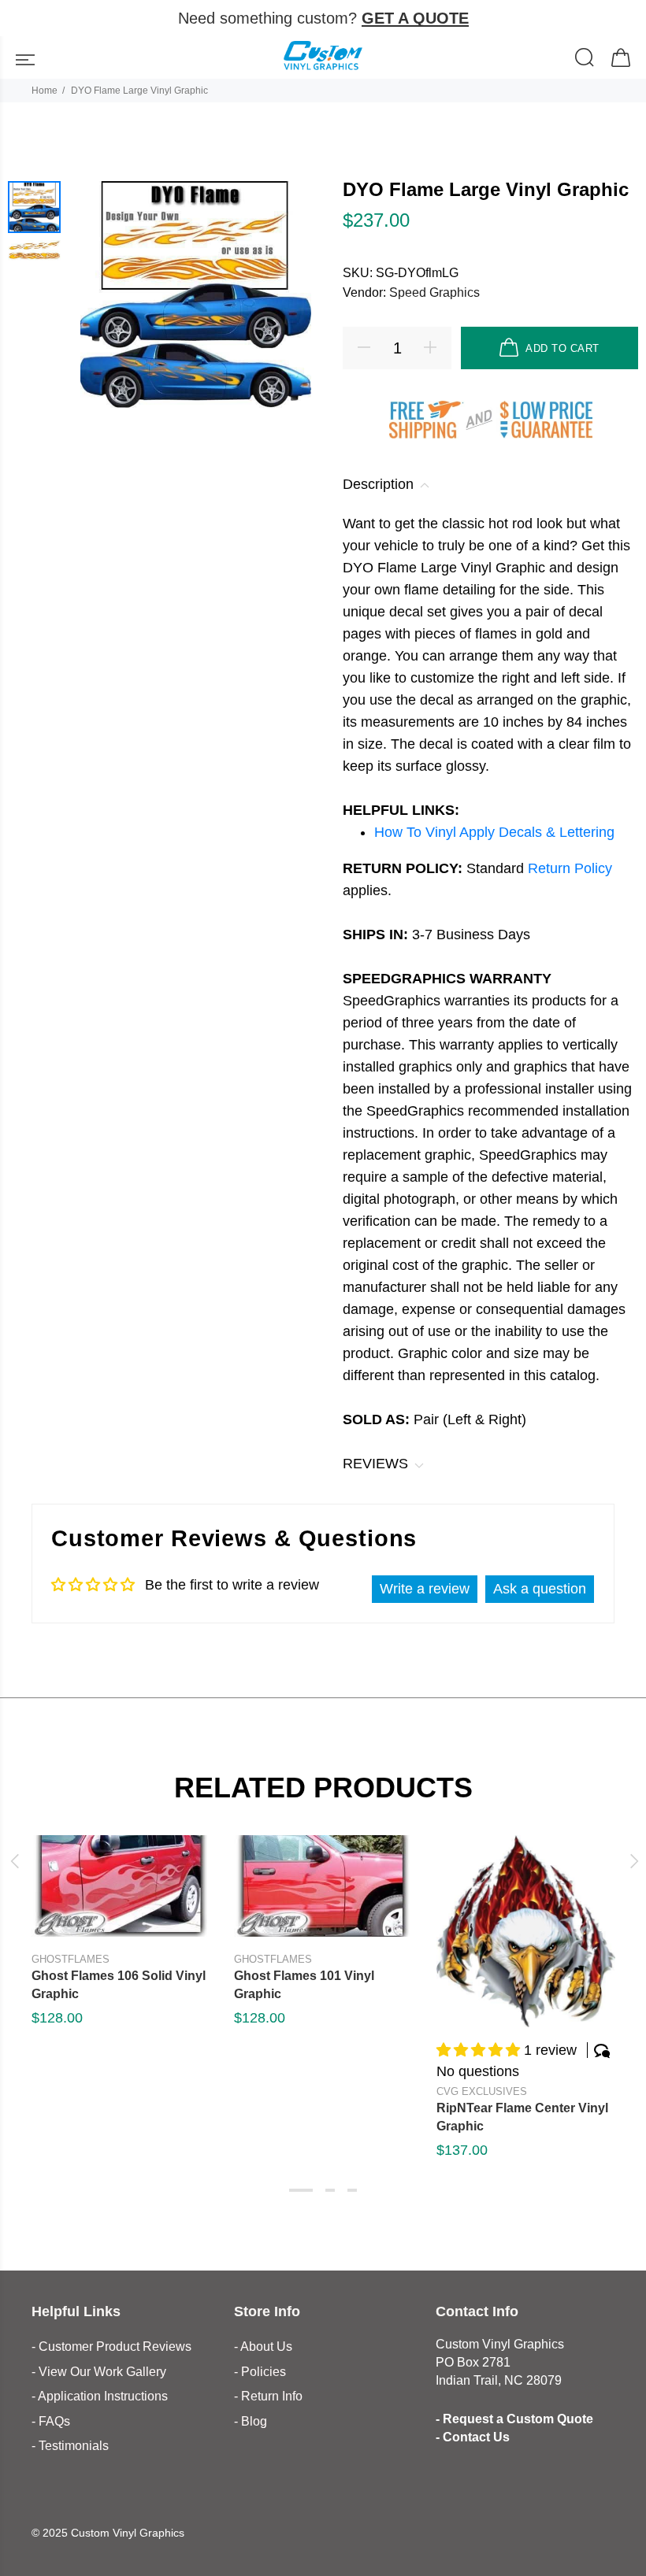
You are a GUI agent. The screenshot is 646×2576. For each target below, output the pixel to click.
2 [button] (330, 2190)
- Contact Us (473, 2437)
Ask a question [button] (540, 1589)
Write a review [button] (425, 1589)
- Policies (260, 2372)
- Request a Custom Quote (514, 2419)
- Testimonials (70, 2446)
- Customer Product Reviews (111, 2347)
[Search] (585, 59)
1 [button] (301, 2190)
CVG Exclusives (482, 2091)
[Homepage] (323, 57)
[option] (34, 207)
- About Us (263, 2347)
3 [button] (352, 2190)
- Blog (251, 2421)
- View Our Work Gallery (99, 2372)
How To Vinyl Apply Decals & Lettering (494, 832)
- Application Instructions (100, 2396)
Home (45, 91)
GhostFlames (71, 1959)
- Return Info (268, 2396)
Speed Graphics (434, 292)
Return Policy (570, 868)
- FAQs (51, 2421)
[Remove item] (624, 19)
